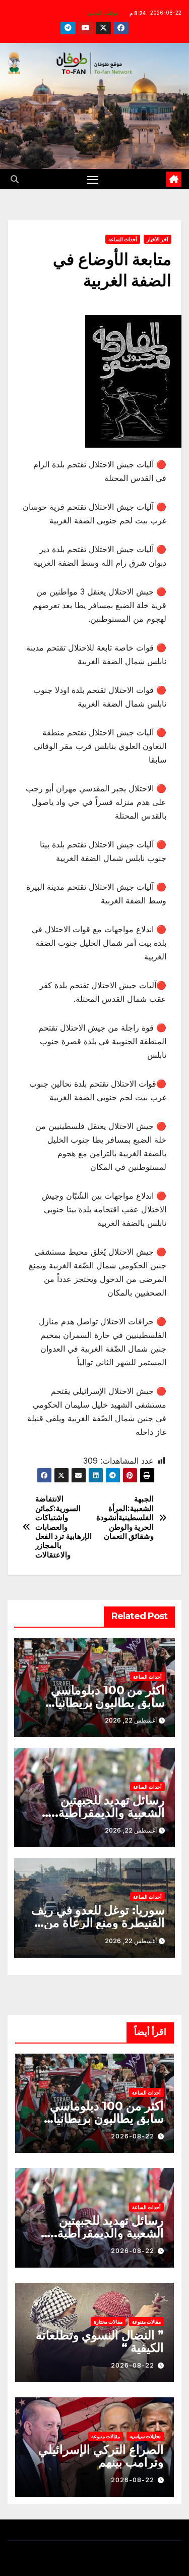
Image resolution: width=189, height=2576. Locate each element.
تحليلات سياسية (145, 2436)
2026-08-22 (133, 2136)
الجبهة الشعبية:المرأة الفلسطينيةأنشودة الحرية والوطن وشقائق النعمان (125, 1518)
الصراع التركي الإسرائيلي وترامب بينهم (101, 2456)
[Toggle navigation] (93, 179)
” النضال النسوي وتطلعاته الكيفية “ (100, 2341)
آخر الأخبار (157, 239)
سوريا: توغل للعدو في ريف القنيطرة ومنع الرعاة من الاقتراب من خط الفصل (98, 1923)
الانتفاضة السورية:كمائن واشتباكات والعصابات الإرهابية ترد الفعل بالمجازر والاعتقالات (64, 1527)
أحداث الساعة (123, 239)
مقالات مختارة (108, 2322)
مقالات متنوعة (146, 2322)
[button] (15, 179)
